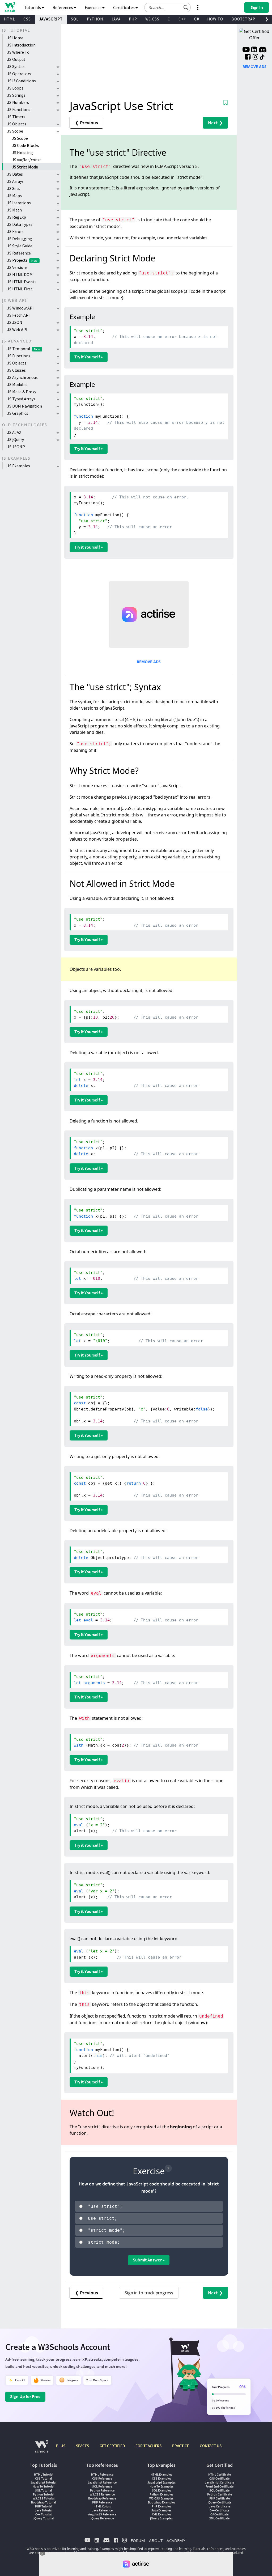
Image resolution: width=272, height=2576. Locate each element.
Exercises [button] (93, 7)
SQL (75, 19)
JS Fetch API (18, 315)
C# (197, 19)
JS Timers (16, 117)
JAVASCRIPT (51, 19)
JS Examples (19, 466)
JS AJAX (14, 432)
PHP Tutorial (44, 2506)
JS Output (16, 59)
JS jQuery (16, 439)
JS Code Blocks (25, 145)
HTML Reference (102, 2474)
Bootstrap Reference (102, 2498)
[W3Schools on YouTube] (246, 50)
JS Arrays (15, 181)
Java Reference (102, 2510)
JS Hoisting (22, 152)
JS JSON (15, 322)
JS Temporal (24, 349)
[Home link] (10, 7)
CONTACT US (211, 2446)
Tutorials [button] (33, 7)
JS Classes (16, 370)
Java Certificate (220, 2506)
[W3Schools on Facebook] (248, 57)
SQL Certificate (219, 2490)
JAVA (116, 19)
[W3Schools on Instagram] (255, 57)
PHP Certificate (220, 2498)
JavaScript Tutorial (43, 2482)
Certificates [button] (124, 7)
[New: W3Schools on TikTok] (262, 57)
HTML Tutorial (44, 2474)
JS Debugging (20, 239)
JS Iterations (19, 203)
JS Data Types (20, 224)
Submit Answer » (149, 2260)
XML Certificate (219, 2518)
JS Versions (17, 267)
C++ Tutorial (43, 2514)
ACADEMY (176, 2540)
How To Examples (161, 2486)
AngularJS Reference (102, 2514)
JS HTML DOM (20, 274)
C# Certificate (219, 2514)
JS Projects (22, 260)
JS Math (14, 210)
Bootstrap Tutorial (43, 2502)
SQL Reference (102, 2486)
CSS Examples (161, 2478)
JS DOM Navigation (25, 406)
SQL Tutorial (43, 2490)
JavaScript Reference (102, 2482)
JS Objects (17, 124)
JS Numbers (18, 102)
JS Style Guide (20, 246)
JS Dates (15, 174)
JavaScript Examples (161, 2482)
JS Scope (15, 131)
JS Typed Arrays (21, 399)
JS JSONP (16, 447)
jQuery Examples (161, 2518)
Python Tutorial (44, 2494)
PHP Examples (161, 2506)
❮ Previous (86, 123)
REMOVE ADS (149, 662)
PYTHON (95, 19)
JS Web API (17, 329)
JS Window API (20, 308)
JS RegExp (17, 217)
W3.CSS (152, 19)
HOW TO (215, 19)
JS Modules (17, 384)
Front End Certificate (220, 2486)
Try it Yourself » (89, 357)
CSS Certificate (219, 2478)
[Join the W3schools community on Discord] (263, 50)
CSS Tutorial (43, 2478)
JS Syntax (16, 66)
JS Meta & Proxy (22, 392)
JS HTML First (20, 289)
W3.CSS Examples (161, 2498)
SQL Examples (161, 2490)
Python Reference (102, 2490)
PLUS (61, 2446)
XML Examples (161, 2514)
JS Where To (18, 52)
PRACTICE (181, 2446)
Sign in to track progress (149, 2293)
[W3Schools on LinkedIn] (254, 50)
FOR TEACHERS (148, 2446)
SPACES (82, 2446)
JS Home (15, 38)
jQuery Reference (102, 2518)
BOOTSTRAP (243, 19)
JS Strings (16, 95)
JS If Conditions (22, 81)
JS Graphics (18, 413)
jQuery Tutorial (44, 2518)
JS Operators (19, 74)
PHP (133, 19)
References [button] (63, 7)
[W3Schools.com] (42, 2449)
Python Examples (161, 2494)
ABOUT (156, 2540)
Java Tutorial (44, 2510)
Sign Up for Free (25, 2396)
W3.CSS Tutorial (44, 2498)
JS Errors (15, 231)
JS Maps (14, 196)
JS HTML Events (22, 282)
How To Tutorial (43, 2486)
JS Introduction (21, 45)
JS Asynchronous (22, 377)
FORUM (138, 2540)
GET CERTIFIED (112, 2446)
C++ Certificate (219, 2510)
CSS (27, 19)
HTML (10, 19)
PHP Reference (102, 2502)
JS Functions (19, 109)
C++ (182, 19)
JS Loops (15, 88)
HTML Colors (102, 2506)
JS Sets (14, 188)
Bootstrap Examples (161, 2502)
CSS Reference (102, 2478)
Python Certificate (220, 2494)
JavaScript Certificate (219, 2482)
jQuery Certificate (220, 2502)
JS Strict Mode (25, 167)
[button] (186, 7)
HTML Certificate (220, 2474)
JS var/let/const (27, 160)
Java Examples (161, 2510)
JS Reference (19, 253)
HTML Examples (161, 2474)
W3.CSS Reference (102, 2494)
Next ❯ (215, 123)
